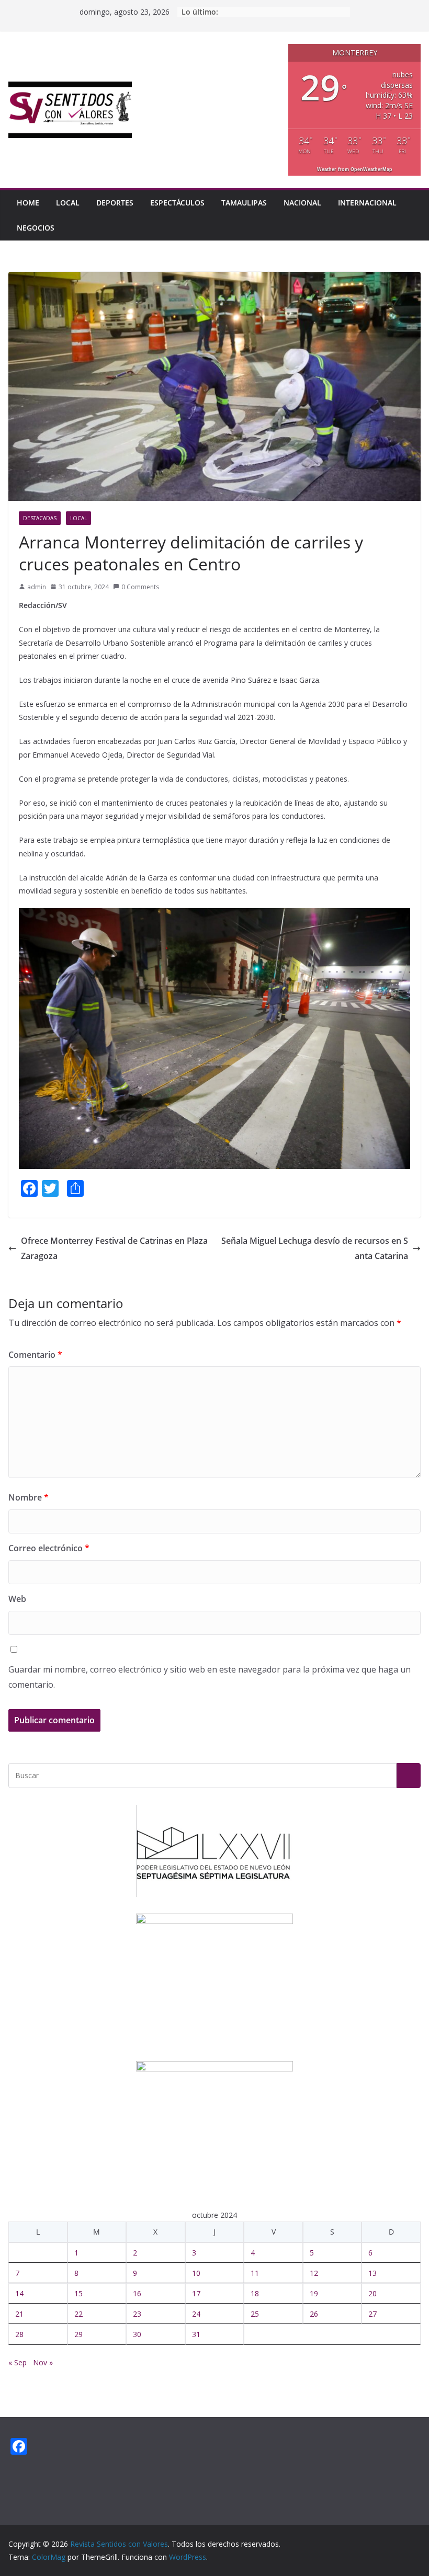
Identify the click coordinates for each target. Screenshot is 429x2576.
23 (137, 2314)
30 (137, 2334)
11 (255, 2273)
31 (196, 2334)
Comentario (35, 1355)
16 (137, 2293)
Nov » (43, 2362)
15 (78, 2293)
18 (255, 2293)
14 (19, 2293)
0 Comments (140, 587)
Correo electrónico (49, 1548)
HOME (28, 203)
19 (314, 2293)
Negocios (36, 228)
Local (68, 203)
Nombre (29, 1497)
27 (372, 2314)
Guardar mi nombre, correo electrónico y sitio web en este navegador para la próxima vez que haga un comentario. (210, 1677)
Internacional (367, 203)
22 (78, 2314)
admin (37, 587)
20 (372, 2293)
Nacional (302, 203)
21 (19, 2314)
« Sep (18, 2362)
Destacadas (40, 518)
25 (255, 2314)
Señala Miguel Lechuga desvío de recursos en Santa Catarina (315, 1248)
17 (196, 2293)
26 (314, 2314)
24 (196, 2314)
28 (19, 2334)
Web (17, 1599)
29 (78, 2334)
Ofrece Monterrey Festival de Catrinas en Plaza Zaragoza (114, 1248)
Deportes (115, 203)
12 (314, 2273)
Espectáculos (177, 203)
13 (372, 2273)
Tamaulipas (244, 203)
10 (196, 2273)
